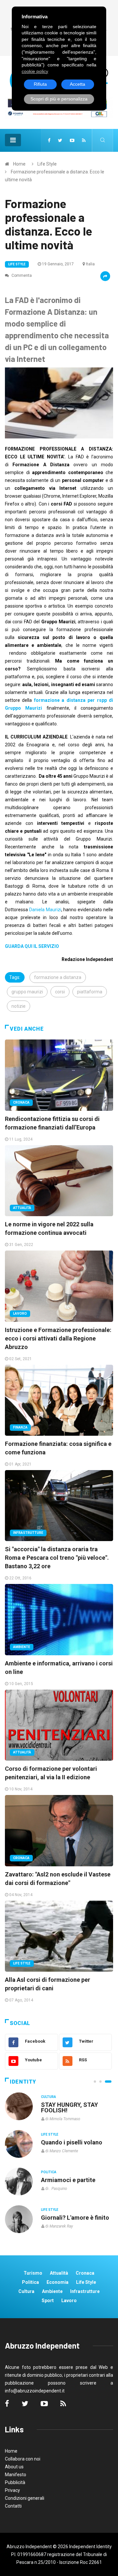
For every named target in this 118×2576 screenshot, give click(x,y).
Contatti (13, 2506)
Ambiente (22, 1647)
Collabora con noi (23, 2459)
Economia (58, 2282)
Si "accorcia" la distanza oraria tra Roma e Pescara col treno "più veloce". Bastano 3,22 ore (57, 1558)
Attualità (22, 1208)
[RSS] (84, 140)
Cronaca (21, 1102)
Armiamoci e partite (68, 2180)
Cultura (49, 2097)
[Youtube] (72, 140)
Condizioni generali (25, 2498)
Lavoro (20, 1314)
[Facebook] (49, 140)
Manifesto (16, 2475)
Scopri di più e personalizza (59, 99)
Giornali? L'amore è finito (75, 2218)
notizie (19, 1006)
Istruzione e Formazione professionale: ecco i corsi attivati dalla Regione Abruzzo (58, 1338)
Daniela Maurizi (45, 910)
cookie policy (35, 71)
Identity (23, 2082)
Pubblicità (15, 2482)
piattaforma (90, 992)
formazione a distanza (58, 977)
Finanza (20, 1427)
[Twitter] (60, 140)
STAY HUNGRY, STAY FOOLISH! (69, 2107)
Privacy (12, 2490)
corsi (60, 992)
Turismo (33, 2273)
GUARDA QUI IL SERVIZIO (32, 946)
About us (14, 2467)
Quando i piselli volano (72, 2142)
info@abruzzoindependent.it (35, 2391)
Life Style (47, 164)
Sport (48, 2301)
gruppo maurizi (27, 992)
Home (19, 164)
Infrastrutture (28, 1533)
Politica (49, 2172)
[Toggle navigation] (13, 140)
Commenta (21, 275)
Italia (90, 264)
